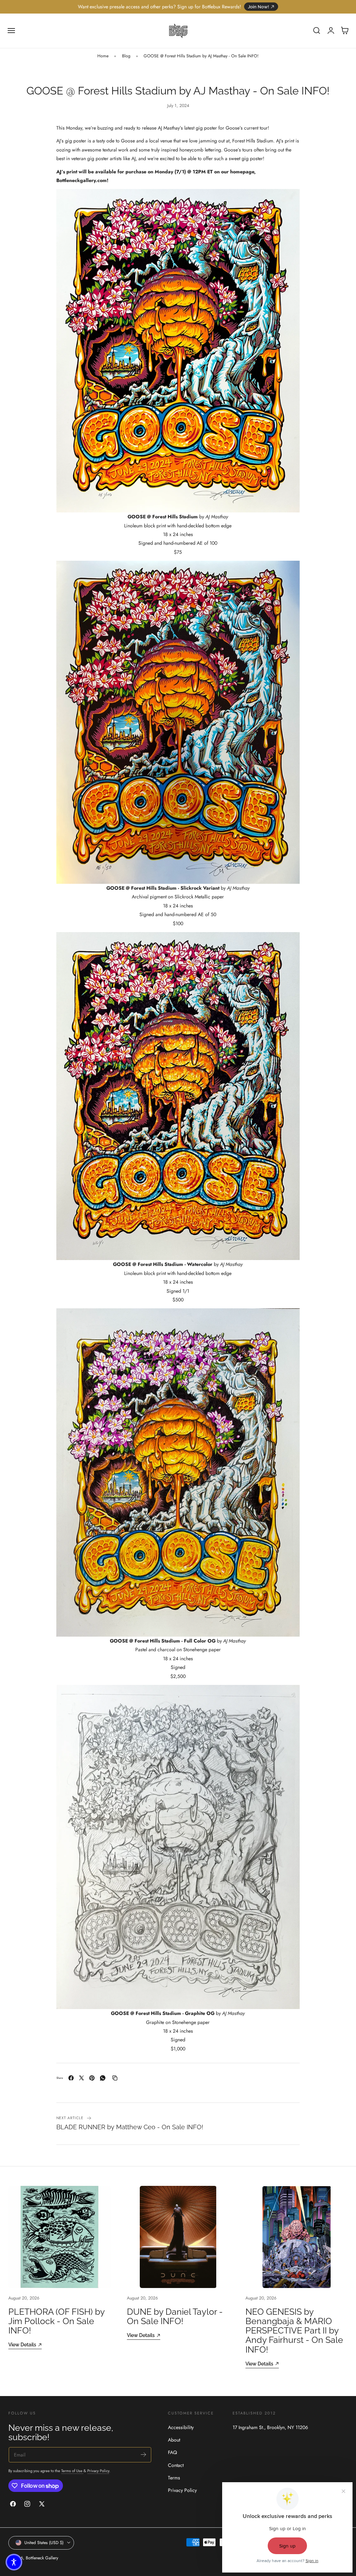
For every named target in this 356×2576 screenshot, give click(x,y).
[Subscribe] (143, 2454)
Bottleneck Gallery (42, 2558)
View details (22, 2344)
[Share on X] (82, 2078)
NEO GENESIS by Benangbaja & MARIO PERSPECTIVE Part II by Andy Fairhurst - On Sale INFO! (294, 2331)
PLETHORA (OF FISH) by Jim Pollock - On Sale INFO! (56, 2321)
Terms (174, 2478)
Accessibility (181, 2427)
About (174, 2440)
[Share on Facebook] (71, 2078)
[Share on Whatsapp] (103, 2078)
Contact (176, 2465)
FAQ (172, 2453)
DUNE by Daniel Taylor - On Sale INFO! (175, 2316)
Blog (126, 56)
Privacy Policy (98, 2471)
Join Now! (258, 7)
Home (103, 56)
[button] (11, 31)
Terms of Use (72, 2471)
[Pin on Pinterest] (92, 2078)
